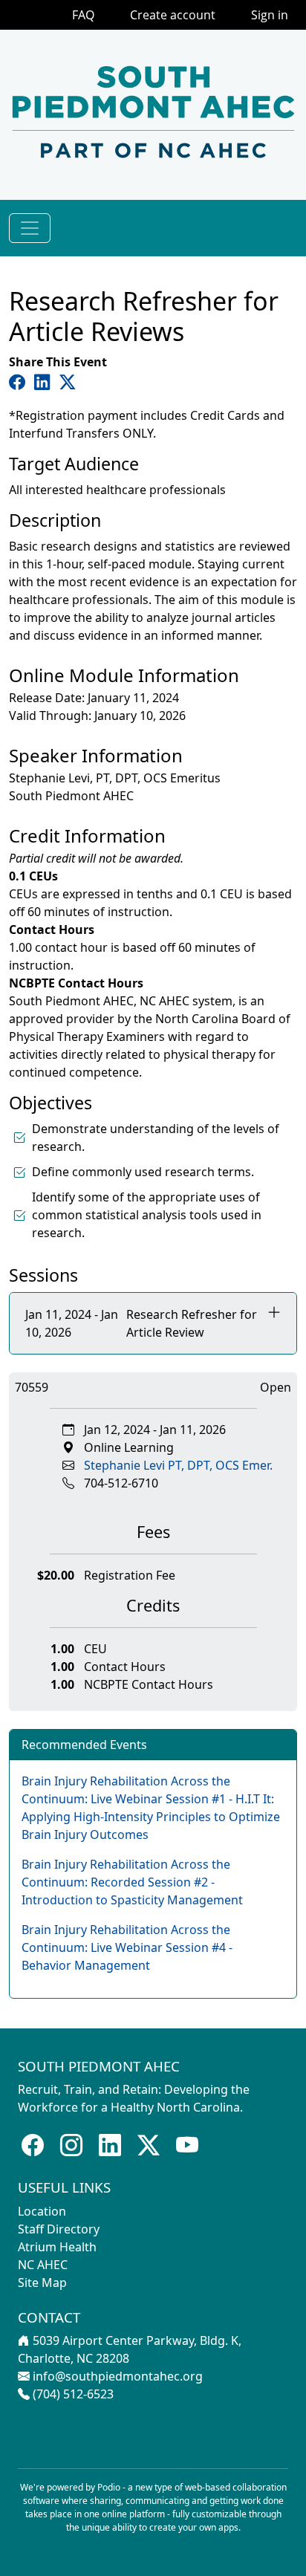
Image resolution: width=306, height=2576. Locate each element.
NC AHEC (43, 2265)
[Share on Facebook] (20, 382)
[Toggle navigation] (30, 228)
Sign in (270, 15)
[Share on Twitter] (68, 382)
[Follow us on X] (149, 2145)
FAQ (83, 15)
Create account (173, 15)
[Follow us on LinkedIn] (110, 2145)
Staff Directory (59, 2229)
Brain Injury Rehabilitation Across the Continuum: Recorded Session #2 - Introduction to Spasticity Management (132, 1882)
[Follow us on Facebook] (33, 2145)
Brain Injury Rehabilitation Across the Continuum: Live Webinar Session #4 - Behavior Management (127, 1947)
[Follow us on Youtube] (187, 2145)
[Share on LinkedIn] (45, 382)
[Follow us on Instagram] (71, 2145)
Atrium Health (57, 2247)
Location (42, 2211)
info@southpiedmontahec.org (118, 2376)
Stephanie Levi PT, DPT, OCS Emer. (178, 1465)
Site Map (42, 2283)
